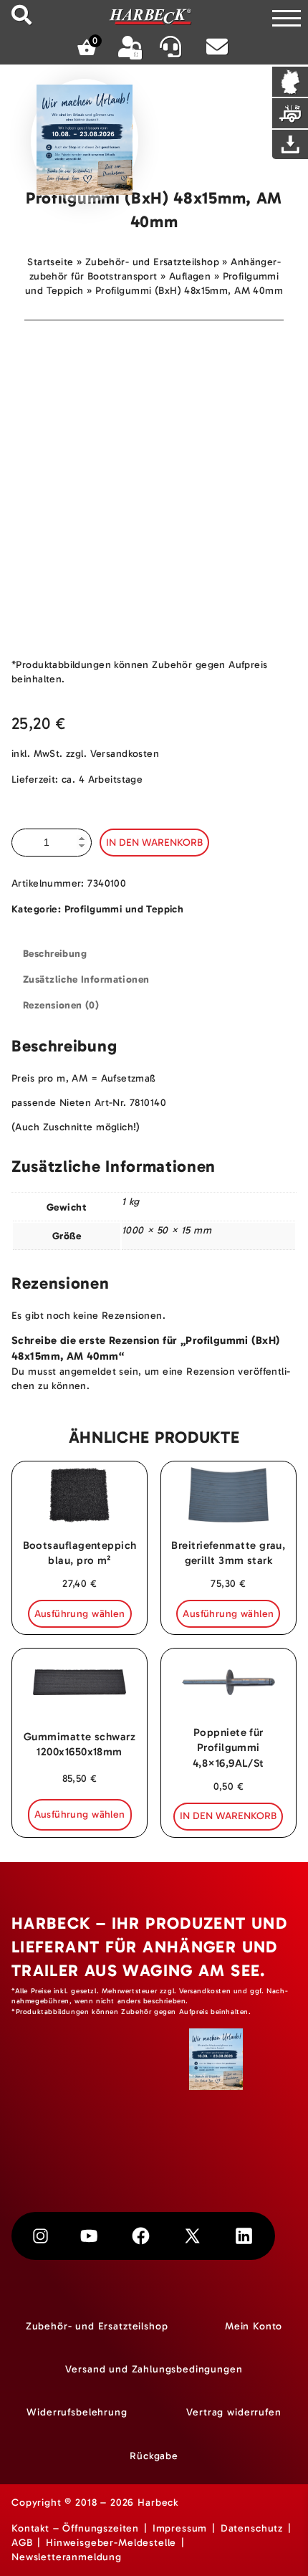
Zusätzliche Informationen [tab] (86, 979)
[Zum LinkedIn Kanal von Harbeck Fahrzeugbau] (244, 2236)
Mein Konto (254, 2326)
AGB (22, 2543)
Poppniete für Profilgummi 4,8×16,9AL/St (228, 1747)
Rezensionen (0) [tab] (61, 1005)
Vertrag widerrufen (234, 2412)
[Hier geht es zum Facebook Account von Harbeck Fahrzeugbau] (141, 2236)
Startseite (50, 262)
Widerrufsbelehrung (77, 2412)
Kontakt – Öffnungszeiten (75, 2528)
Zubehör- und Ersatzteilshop (152, 262)
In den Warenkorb (154, 843)
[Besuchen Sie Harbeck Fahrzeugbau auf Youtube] (89, 2236)
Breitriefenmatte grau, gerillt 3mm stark (228, 1553)
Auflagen (190, 276)
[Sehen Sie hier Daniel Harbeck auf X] (192, 2236)
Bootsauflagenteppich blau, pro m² (80, 1553)
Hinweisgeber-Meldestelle (111, 2543)
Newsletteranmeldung (67, 2557)
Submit (21, 15)
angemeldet (88, 1372)
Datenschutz (252, 2528)
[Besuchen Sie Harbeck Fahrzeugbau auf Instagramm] (40, 2236)
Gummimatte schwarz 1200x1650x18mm (80, 1744)
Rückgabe (154, 2456)
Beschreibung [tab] (55, 954)
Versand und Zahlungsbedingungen (154, 2369)
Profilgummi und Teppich (124, 909)
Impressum (180, 2528)
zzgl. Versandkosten (112, 754)
